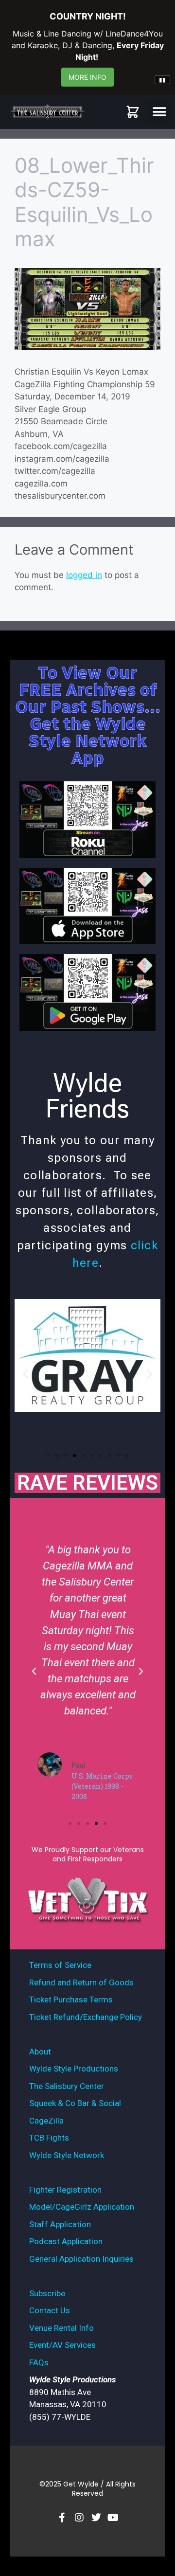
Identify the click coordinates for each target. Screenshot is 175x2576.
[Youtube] (113, 2518)
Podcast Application (66, 2241)
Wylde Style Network (67, 2155)
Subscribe (47, 2293)
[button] (159, 112)
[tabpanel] (87, 43)
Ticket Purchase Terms (71, 2000)
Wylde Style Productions (74, 2069)
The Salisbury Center (67, 2086)
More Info (87, 77)
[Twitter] (96, 2518)
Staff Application (60, 2224)
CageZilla (46, 2121)
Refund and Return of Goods (81, 1982)
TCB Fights (49, 2138)
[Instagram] (79, 2518)
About (40, 2052)
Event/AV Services (62, 2345)
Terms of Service (60, 1965)
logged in (84, 575)
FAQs (39, 2362)
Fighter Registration (65, 2190)
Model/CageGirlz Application (82, 2207)
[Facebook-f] (62, 2518)
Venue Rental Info (61, 2328)
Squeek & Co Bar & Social (75, 2103)
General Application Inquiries (81, 2259)
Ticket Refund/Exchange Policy (86, 2017)
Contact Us (50, 2310)
